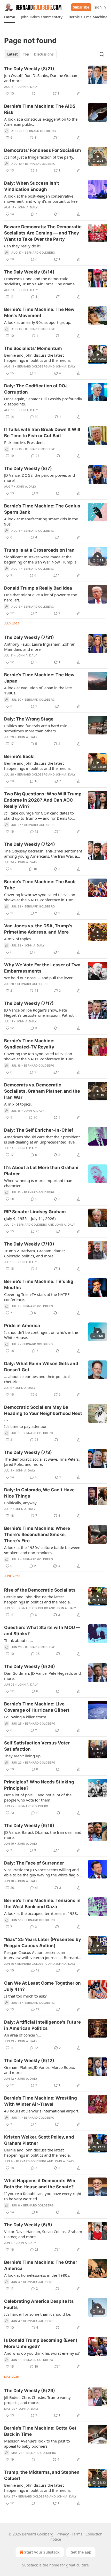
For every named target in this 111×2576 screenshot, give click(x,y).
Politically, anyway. (21, 1503)
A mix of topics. (18, 939)
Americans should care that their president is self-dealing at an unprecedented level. (42, 1139)
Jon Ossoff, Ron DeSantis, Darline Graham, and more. (42, 78)
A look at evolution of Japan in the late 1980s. (38, 690)
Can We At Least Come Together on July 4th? (42, 1986)
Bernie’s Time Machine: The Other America (41, 2265)
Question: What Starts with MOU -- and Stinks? (42, 1631)
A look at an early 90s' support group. (38, 322)
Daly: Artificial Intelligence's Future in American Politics (42, 2025)
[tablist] (30, 54)
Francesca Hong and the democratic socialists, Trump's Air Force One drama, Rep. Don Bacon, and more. (40, 281)
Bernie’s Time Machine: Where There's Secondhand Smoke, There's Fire (37, 1534)
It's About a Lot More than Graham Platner (41, 1171)
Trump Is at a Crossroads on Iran (39, 550)
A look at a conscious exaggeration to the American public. (41, 122)
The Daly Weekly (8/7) (28, 468)
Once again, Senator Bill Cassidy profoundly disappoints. (43, 401)
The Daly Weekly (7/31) (29, 637)
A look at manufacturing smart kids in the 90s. (41, 521)
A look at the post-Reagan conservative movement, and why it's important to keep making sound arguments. (42, 199)
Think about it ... (18, 1640)
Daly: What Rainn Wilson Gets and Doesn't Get (41, 1367)
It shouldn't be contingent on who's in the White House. (41, 1335)
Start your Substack (42, 2552)
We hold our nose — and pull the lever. (39, 978)
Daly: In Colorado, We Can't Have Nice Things (39, 1493)
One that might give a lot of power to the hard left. (41, 597)
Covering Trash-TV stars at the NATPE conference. (37, 1297)
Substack (30, 2565)
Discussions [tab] (44, 54)
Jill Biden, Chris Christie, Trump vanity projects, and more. (37, 2400)
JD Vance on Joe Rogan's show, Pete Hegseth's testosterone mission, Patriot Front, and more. (39, 1013)
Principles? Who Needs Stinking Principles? (39, 1785)
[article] (55, 81)
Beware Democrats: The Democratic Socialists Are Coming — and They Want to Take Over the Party (43, 233)
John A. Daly (28, 87)
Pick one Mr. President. (24, 442)
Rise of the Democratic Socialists (40, 1590)
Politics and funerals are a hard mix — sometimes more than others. (38, 728)
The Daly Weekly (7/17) (29, 1003)
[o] (98, 156)
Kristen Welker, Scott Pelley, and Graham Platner (39, 2140)
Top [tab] (26, 54)
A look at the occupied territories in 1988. (41, 1913)
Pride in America (22, 1326)
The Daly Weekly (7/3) (28, 1452)
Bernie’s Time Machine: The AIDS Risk (40, 109)
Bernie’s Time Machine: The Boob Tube (40, 885)
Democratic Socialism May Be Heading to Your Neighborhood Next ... (43, 1413)
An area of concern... (22, 2035)
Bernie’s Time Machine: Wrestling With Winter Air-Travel (41, 2101)
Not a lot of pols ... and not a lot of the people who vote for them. (38, 1797)
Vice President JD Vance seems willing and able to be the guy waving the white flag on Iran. (43, 1872)
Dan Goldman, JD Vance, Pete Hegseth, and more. (42, 1676)
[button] (9, 17)
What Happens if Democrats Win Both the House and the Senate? (40, 2184)
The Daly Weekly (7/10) (29, 1244)
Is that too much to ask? (25, 1996)
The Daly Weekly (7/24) (30, 844)
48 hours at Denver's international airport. (42, 2111)
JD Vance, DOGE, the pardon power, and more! (39, 478)
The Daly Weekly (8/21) (29, 69)
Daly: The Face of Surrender (34, 1863)
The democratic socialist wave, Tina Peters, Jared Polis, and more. (42, 1462)
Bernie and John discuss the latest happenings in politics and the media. (37, 358)
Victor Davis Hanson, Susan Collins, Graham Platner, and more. (43, 2234)
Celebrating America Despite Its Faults (39, 2304)
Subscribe (81, 7)
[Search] (102, 54)
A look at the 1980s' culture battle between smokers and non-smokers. (42, 1550)
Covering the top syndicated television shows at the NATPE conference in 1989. (40, 1056)
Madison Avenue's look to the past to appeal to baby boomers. (37, 2444)
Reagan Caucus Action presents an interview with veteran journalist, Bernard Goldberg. (41, 1955)
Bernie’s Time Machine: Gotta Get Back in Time (40, 2431)
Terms (77, 2534)
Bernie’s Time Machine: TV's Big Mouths (39, 1285)
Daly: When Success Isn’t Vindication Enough (32, 186)
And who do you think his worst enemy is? (42, 2353)
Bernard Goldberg (41, 131)
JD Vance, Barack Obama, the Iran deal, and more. (43, 1835)
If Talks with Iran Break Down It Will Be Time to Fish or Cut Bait (42, 433)
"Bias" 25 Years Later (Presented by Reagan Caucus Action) (43, 1943)
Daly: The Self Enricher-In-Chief (39, 1130)
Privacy (63, 2534)
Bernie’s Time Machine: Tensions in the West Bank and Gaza (42, 1904)
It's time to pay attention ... (28, 1426)
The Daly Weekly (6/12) (29, 2061)
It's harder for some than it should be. (38, 2314)
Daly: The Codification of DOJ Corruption (36, 389)
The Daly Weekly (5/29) (30, 2391)
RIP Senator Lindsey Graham (35, 1212)
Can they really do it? (23, 246)
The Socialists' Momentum (33, 348)
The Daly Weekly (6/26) (30, 1666)
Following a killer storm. (26, 1717)
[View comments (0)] (34, 93)
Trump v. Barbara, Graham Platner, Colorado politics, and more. (35, 1253)
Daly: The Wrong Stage (29, 719)
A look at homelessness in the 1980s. (37, 2275)
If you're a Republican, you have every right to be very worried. (43, 2196)
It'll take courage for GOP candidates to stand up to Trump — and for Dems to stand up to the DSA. (39, 816)
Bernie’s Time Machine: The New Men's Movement (39, 312)
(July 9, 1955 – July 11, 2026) (30, 1218)
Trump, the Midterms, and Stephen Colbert (42, 2475)
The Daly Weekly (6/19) (29, 1826)
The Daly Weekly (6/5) (28, 2225)
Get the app (81, 2552)
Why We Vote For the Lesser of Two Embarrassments (42, 968)
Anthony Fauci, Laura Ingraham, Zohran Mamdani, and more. (40, 647)
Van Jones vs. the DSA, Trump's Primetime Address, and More (38, 929)
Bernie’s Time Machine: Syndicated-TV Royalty (29, 1044)
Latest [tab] (13, 54)
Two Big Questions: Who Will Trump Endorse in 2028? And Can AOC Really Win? (43, 800)
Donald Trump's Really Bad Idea (38, 588)
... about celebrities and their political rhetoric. (37, 1379)
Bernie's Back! (19, 756)
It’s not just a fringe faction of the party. (39, 157)
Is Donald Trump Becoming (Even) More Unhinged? (41, 2343)
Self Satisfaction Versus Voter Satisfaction (37, 1746)
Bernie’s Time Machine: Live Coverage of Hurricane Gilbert (37, 1707)
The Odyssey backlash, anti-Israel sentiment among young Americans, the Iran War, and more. (43, 854)
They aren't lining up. (23, 1756)
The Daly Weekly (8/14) (29, 272)
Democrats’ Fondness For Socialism (43, 150)
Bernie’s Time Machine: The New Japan (39, 678)
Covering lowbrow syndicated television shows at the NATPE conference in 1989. (40, 897)
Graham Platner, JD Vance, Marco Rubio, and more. (40, 2070)
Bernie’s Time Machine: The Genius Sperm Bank (42, 509)
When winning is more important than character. (38, 1183)
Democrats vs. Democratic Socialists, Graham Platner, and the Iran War (42, 1091)
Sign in (100, 7)
